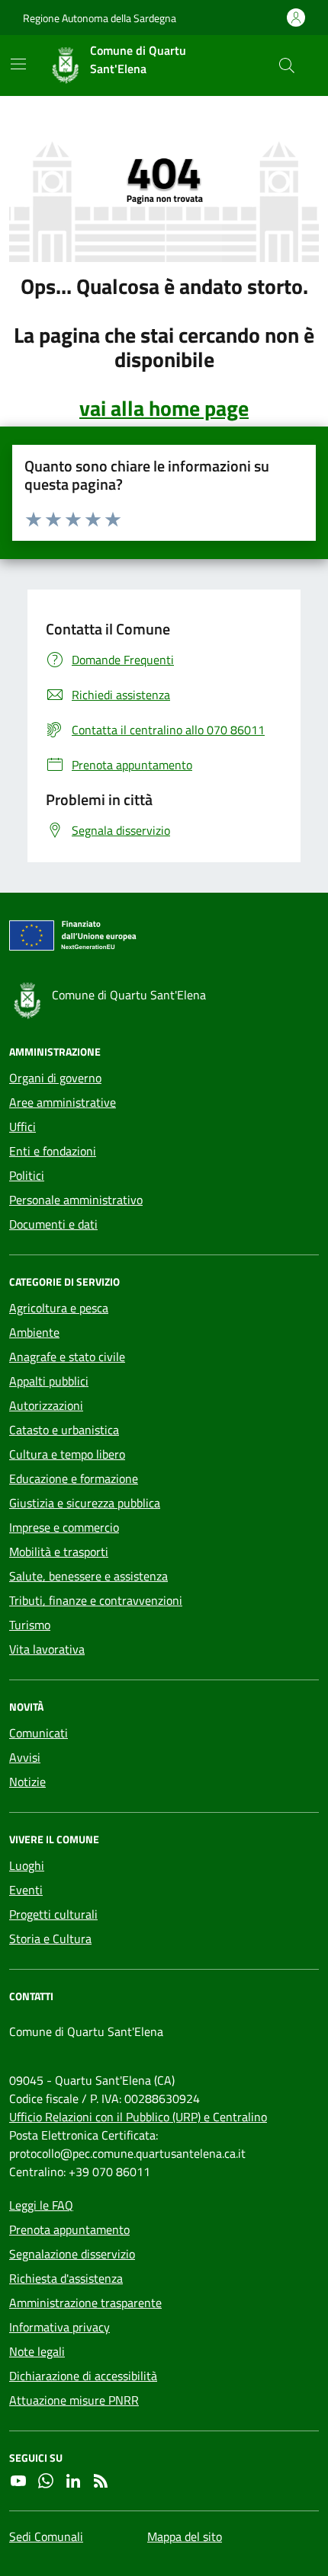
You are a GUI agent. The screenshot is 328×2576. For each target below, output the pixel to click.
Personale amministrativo (76, 1200)
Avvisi (25, 1757)
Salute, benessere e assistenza (88, 1576)
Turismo (30, 1625)
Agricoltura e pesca (59, 1308)
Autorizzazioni (46, 1405)
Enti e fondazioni (53, 1151)
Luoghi (27, 1865)
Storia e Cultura (50, 1938)
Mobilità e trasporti (59, 1552)
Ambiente (34, 1332)
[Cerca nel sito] (287, 66)
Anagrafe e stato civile (67, 1357)
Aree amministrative (63, 1102)
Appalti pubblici (49, 1381)
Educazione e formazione (74, 1478)
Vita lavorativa (47, 1649)
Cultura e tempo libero (67, 1454)
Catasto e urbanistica (64, 1430)
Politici (27, 1175)
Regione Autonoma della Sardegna (100, 18)
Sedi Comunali (46, 2536)
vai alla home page (164, 408)
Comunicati (39, 1733)
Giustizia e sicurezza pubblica (85, 1503)
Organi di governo (55, 1078)
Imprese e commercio (64, 1527)
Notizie (27, 1782)
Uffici (23, 1127)
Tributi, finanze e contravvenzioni (96, 1600)
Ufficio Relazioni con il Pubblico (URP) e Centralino (138, 2117)
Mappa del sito (185, 2536)
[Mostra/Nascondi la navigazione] (18, 64)
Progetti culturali (53, 1914)
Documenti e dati (53, 1224)
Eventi (26, 1890)
